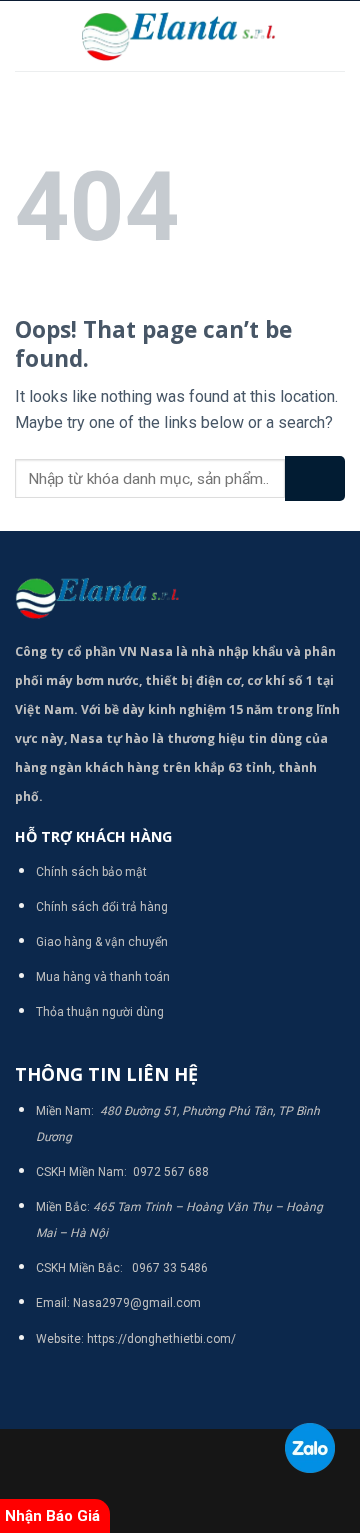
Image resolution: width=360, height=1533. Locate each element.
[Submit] (315, 478)
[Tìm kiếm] (337, 36)
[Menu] (27, 35)
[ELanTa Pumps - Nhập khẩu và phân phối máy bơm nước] (180, 36)
